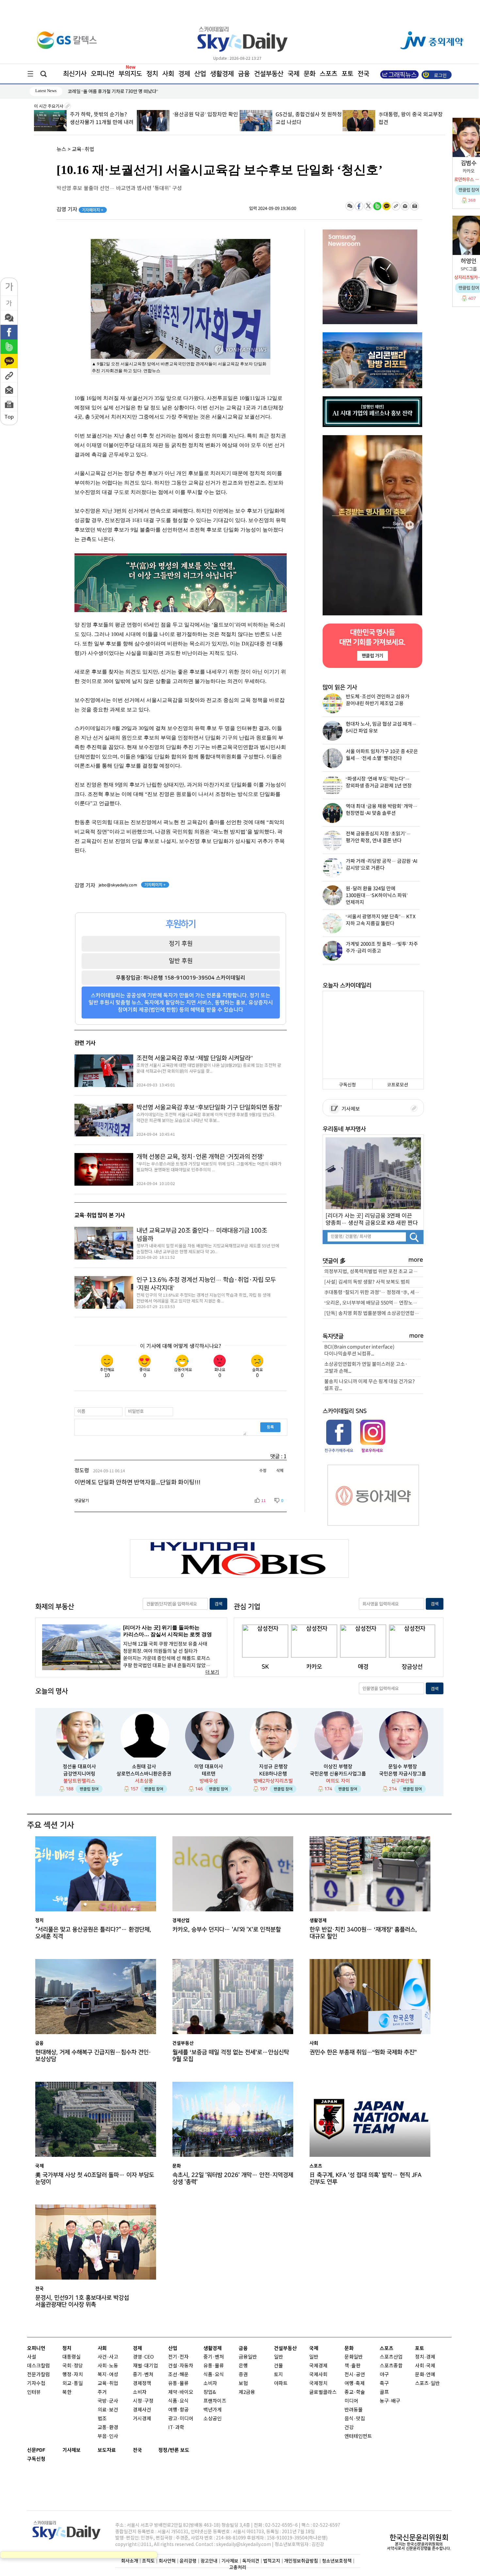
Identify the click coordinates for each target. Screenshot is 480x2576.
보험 (243, 2384)
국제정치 (318, 2384)
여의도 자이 (338, 1781)
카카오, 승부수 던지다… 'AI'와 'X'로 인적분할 (227, 1929)
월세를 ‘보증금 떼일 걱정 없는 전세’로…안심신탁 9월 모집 (231, 2056)
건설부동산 (269, 74)
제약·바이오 (181, 2392)
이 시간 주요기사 (49, 106)
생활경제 (222, 74)
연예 (431, 2375)
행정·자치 (73, 2375)
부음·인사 (108, 2436)
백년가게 (213, 2410)
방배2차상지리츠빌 (273, 1781)
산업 (200, 74)
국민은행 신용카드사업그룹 (338, 1774)
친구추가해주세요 (339, 1450)
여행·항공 (178, 2410)
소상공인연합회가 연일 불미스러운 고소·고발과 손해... (366, 1368)
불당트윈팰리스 (79, 1781)
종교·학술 (355, 2392)
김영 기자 (80, 210)
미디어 (351, 2401)
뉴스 (61, 150)
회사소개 (130, 2561)
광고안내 (209, 2561)
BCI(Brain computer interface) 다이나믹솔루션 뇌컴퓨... (359, 1351)
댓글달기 (82, 1501)
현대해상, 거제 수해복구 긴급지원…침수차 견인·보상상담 (93, 2056)
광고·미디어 (181, 2419)
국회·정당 (73, 2366)
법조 (102, 2419)
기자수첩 (36, 2384)
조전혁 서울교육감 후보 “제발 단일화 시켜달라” (194, 1058)
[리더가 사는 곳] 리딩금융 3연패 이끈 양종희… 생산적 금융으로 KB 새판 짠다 (372, 1219)
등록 (270, 1427)
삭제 (280, 1471)
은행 (243, 2366)
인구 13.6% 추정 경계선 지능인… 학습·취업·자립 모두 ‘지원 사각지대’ (206, 1284)
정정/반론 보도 (174, 2450)
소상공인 (213, 2419)
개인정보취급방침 (301, 2561)
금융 (244, 74)
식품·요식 (178, 2401)
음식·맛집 (355, 2419)
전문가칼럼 (39, 2375)
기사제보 (350, 1109)
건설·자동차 (181, 2366)
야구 (384, 2375)
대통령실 (72, 2357)
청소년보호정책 (337, 2561)
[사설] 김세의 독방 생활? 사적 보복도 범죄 (367, 1282)
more (416, 1260)
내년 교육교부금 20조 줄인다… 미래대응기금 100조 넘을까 (202, 1235)
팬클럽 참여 (89, 1789)
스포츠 (328, 74)
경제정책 (142, 2384)
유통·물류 (178, 2384)
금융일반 (248, 2357)
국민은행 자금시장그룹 (403, 1774)
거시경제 (142, 2419)
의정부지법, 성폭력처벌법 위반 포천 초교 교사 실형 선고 (374, 1272)
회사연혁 (167, 2561)
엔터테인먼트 (358, 2436)
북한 (67, 2392)
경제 (184, 74)
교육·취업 (83, 150)
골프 (384, 2392)
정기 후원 (181, 943)
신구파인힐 (403, 1781)
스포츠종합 (391, 2366)
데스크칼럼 (39, 2366)
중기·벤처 (214, 2357)
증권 (243, 2375)
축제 (360, 2384)
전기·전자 (178, 2357)
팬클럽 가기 (372, 656)
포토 (347, 74)
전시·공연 (355, 2375)
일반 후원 (181, 961)
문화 (310, 74)
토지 (279, 2375)
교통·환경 (108, 2428)
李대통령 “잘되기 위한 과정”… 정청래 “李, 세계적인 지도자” (374, 1293)
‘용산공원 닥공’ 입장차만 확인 (103, 115)
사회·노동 (108, 2366)
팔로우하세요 (372, 1450)
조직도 (148, 2561)
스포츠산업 (391, 2357)
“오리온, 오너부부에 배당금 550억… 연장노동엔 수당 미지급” (374, 1303)
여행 (349, 2384)
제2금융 (247, 2392)
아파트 (281, 2384)
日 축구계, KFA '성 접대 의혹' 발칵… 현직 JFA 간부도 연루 (366, 2178)
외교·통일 (73, 2384)
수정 (263, 1471)
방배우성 (209, 1781)
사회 (168, 74)
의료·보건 (108, 2410)
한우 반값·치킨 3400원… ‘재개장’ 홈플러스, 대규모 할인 (363, 1933)
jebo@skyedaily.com (118, 885)
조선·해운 (178, 2375)
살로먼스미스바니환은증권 (144, 1774)
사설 (32, 2357)
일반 (279, 2357)
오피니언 (103, 74)
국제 (294, 74)
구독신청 (347, 1085)
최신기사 (75, 74)
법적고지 (272, 2561)
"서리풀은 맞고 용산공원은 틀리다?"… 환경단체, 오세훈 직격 (93, 1933)
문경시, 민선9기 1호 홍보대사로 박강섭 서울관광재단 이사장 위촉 (82, 2301)
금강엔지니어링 (79, 1774)
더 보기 (212, 1672)
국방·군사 (108, 2401)
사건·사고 (108, 2357)
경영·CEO (143, 2357)
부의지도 (130, 74)
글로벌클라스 (323, 2392)
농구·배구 (390, 2401)
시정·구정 (143, 2401)
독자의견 (251, 2561)
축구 (384, 2384)
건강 (349, 2428)
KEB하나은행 (273, 1774)
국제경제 (318, 2366)
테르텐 (209, 1774)
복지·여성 (108, 2375)
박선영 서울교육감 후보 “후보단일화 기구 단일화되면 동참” (209, 1108)
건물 (279, 2366)
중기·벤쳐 (143, 2375)
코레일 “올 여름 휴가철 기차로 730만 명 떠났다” (113, 92)
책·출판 (352, 2366)
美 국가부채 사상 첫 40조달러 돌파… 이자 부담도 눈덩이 (95, 2178)
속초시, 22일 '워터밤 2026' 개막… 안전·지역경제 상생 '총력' (233, 2178)
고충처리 (238, 2567)
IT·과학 (176, 2428)
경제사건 (142, 2410)
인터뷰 (34, 2392)
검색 (218, 1604)
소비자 (140, 2392)
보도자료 (107, 2450)
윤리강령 (188, 2561)
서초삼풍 (144, 1781)
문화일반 (354, 2357)
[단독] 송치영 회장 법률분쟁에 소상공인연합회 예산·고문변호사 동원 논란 (374, 1313)
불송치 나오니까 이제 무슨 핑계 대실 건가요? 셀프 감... (370, 1385)
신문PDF (36, 2450)
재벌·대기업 (145, 2366)
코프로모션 (398, 1085)
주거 (102, 2392)
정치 (152, 74)
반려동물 (354, 2410)
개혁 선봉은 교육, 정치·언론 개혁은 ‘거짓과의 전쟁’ (200, 1157)
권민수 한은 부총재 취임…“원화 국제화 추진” (363, 2052)
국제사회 (318, 2375)
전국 (137, 2450)
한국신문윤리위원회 (419, 2537)
